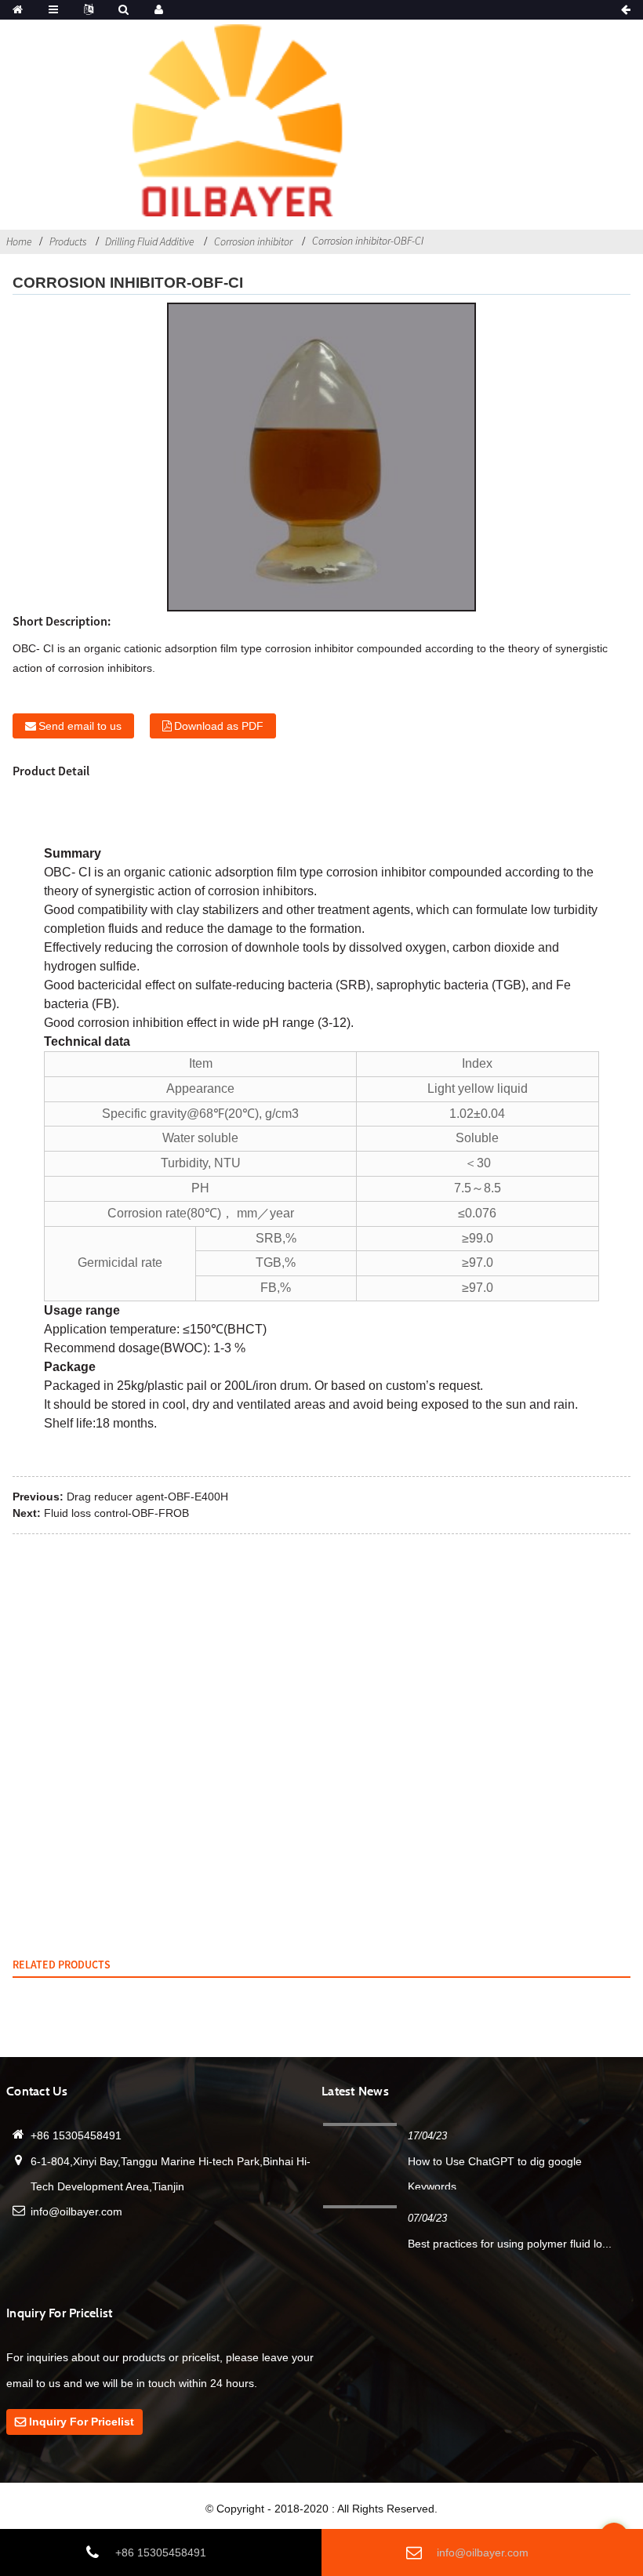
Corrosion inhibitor (253, 241)
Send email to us (80, 726)
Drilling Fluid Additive (150, 241)
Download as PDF (219, 726)
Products (68, 241)
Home (19, 241)
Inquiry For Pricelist (82, 2422)
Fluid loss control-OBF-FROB (116, 1513)
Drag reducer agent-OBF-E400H (147, 1497)
